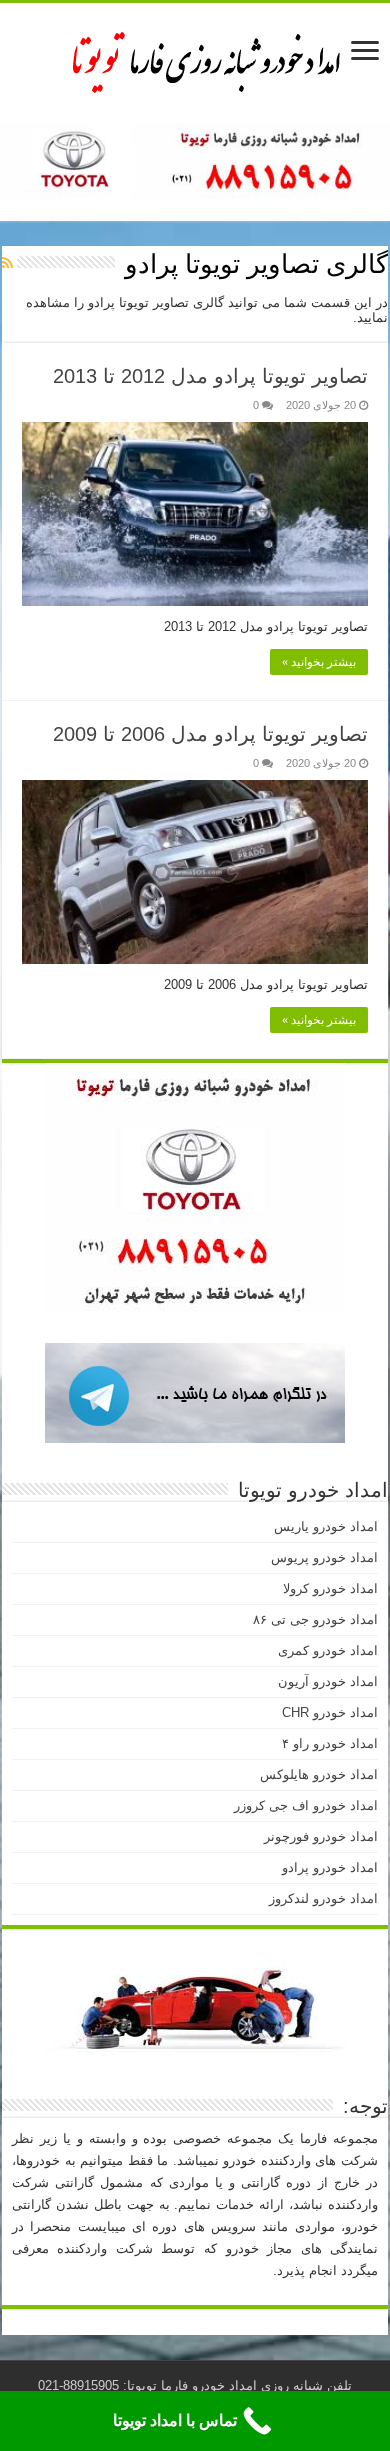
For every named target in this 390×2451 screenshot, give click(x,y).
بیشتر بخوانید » (319, 662)
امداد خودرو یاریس (326, 1526)
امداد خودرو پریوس (324, 1557)
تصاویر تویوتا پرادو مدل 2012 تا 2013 (210, 376)
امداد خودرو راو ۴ (330, 1743)
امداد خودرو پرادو (330, 1867)
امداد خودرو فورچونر (321, 1836)
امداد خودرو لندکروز (323, 1898)
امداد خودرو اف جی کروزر (306, 1805)
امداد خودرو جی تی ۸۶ (315, 1619)
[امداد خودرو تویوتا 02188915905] (195, 59)
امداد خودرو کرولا (330, 1588)
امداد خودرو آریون (328, 1681)
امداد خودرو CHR (330, 1712)
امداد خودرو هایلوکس (319, 1774)
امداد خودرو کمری (328, 1650)
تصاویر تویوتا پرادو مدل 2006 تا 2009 (210, 734)
